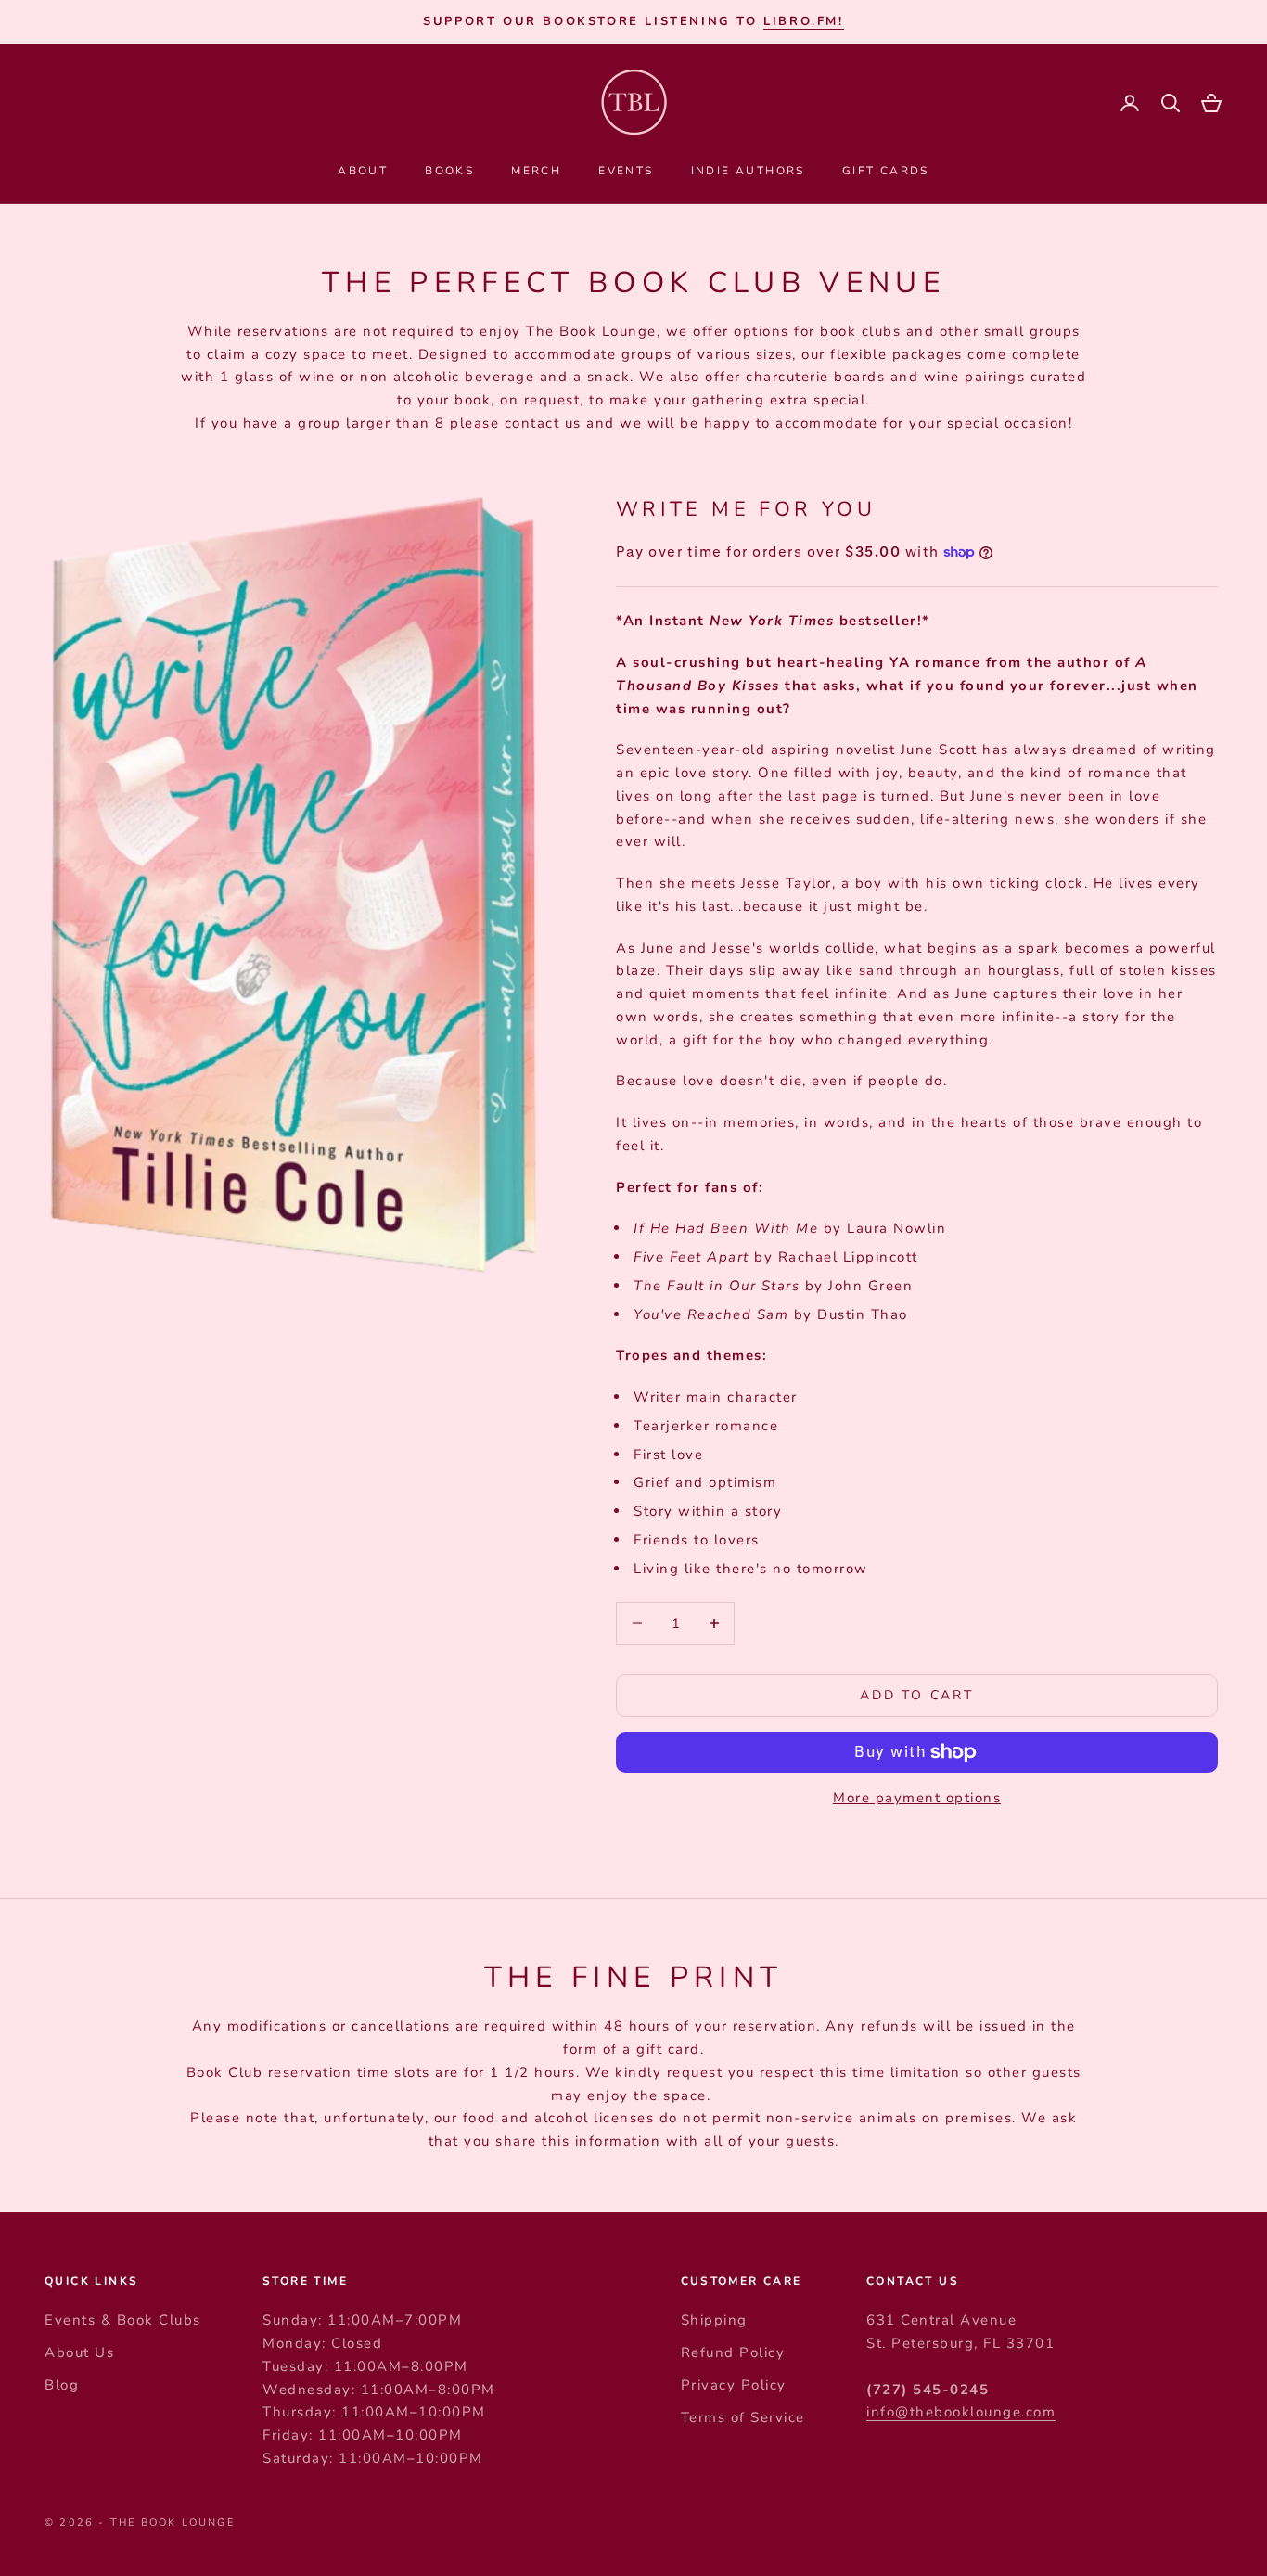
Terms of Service (743, 2417)
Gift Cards (886, 171)
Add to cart (917, 1695)
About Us (79, 2352)
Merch (536, 171)
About (363, 171)
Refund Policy (733, 2352)
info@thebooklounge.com (961, 2412)
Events (626, 171)
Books (449, 171)
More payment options (917, 1798)
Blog (62, 2385)
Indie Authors (748, 171)
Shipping (714, 2320)
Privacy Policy (734, 2385)
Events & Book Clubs (123, 2320)
